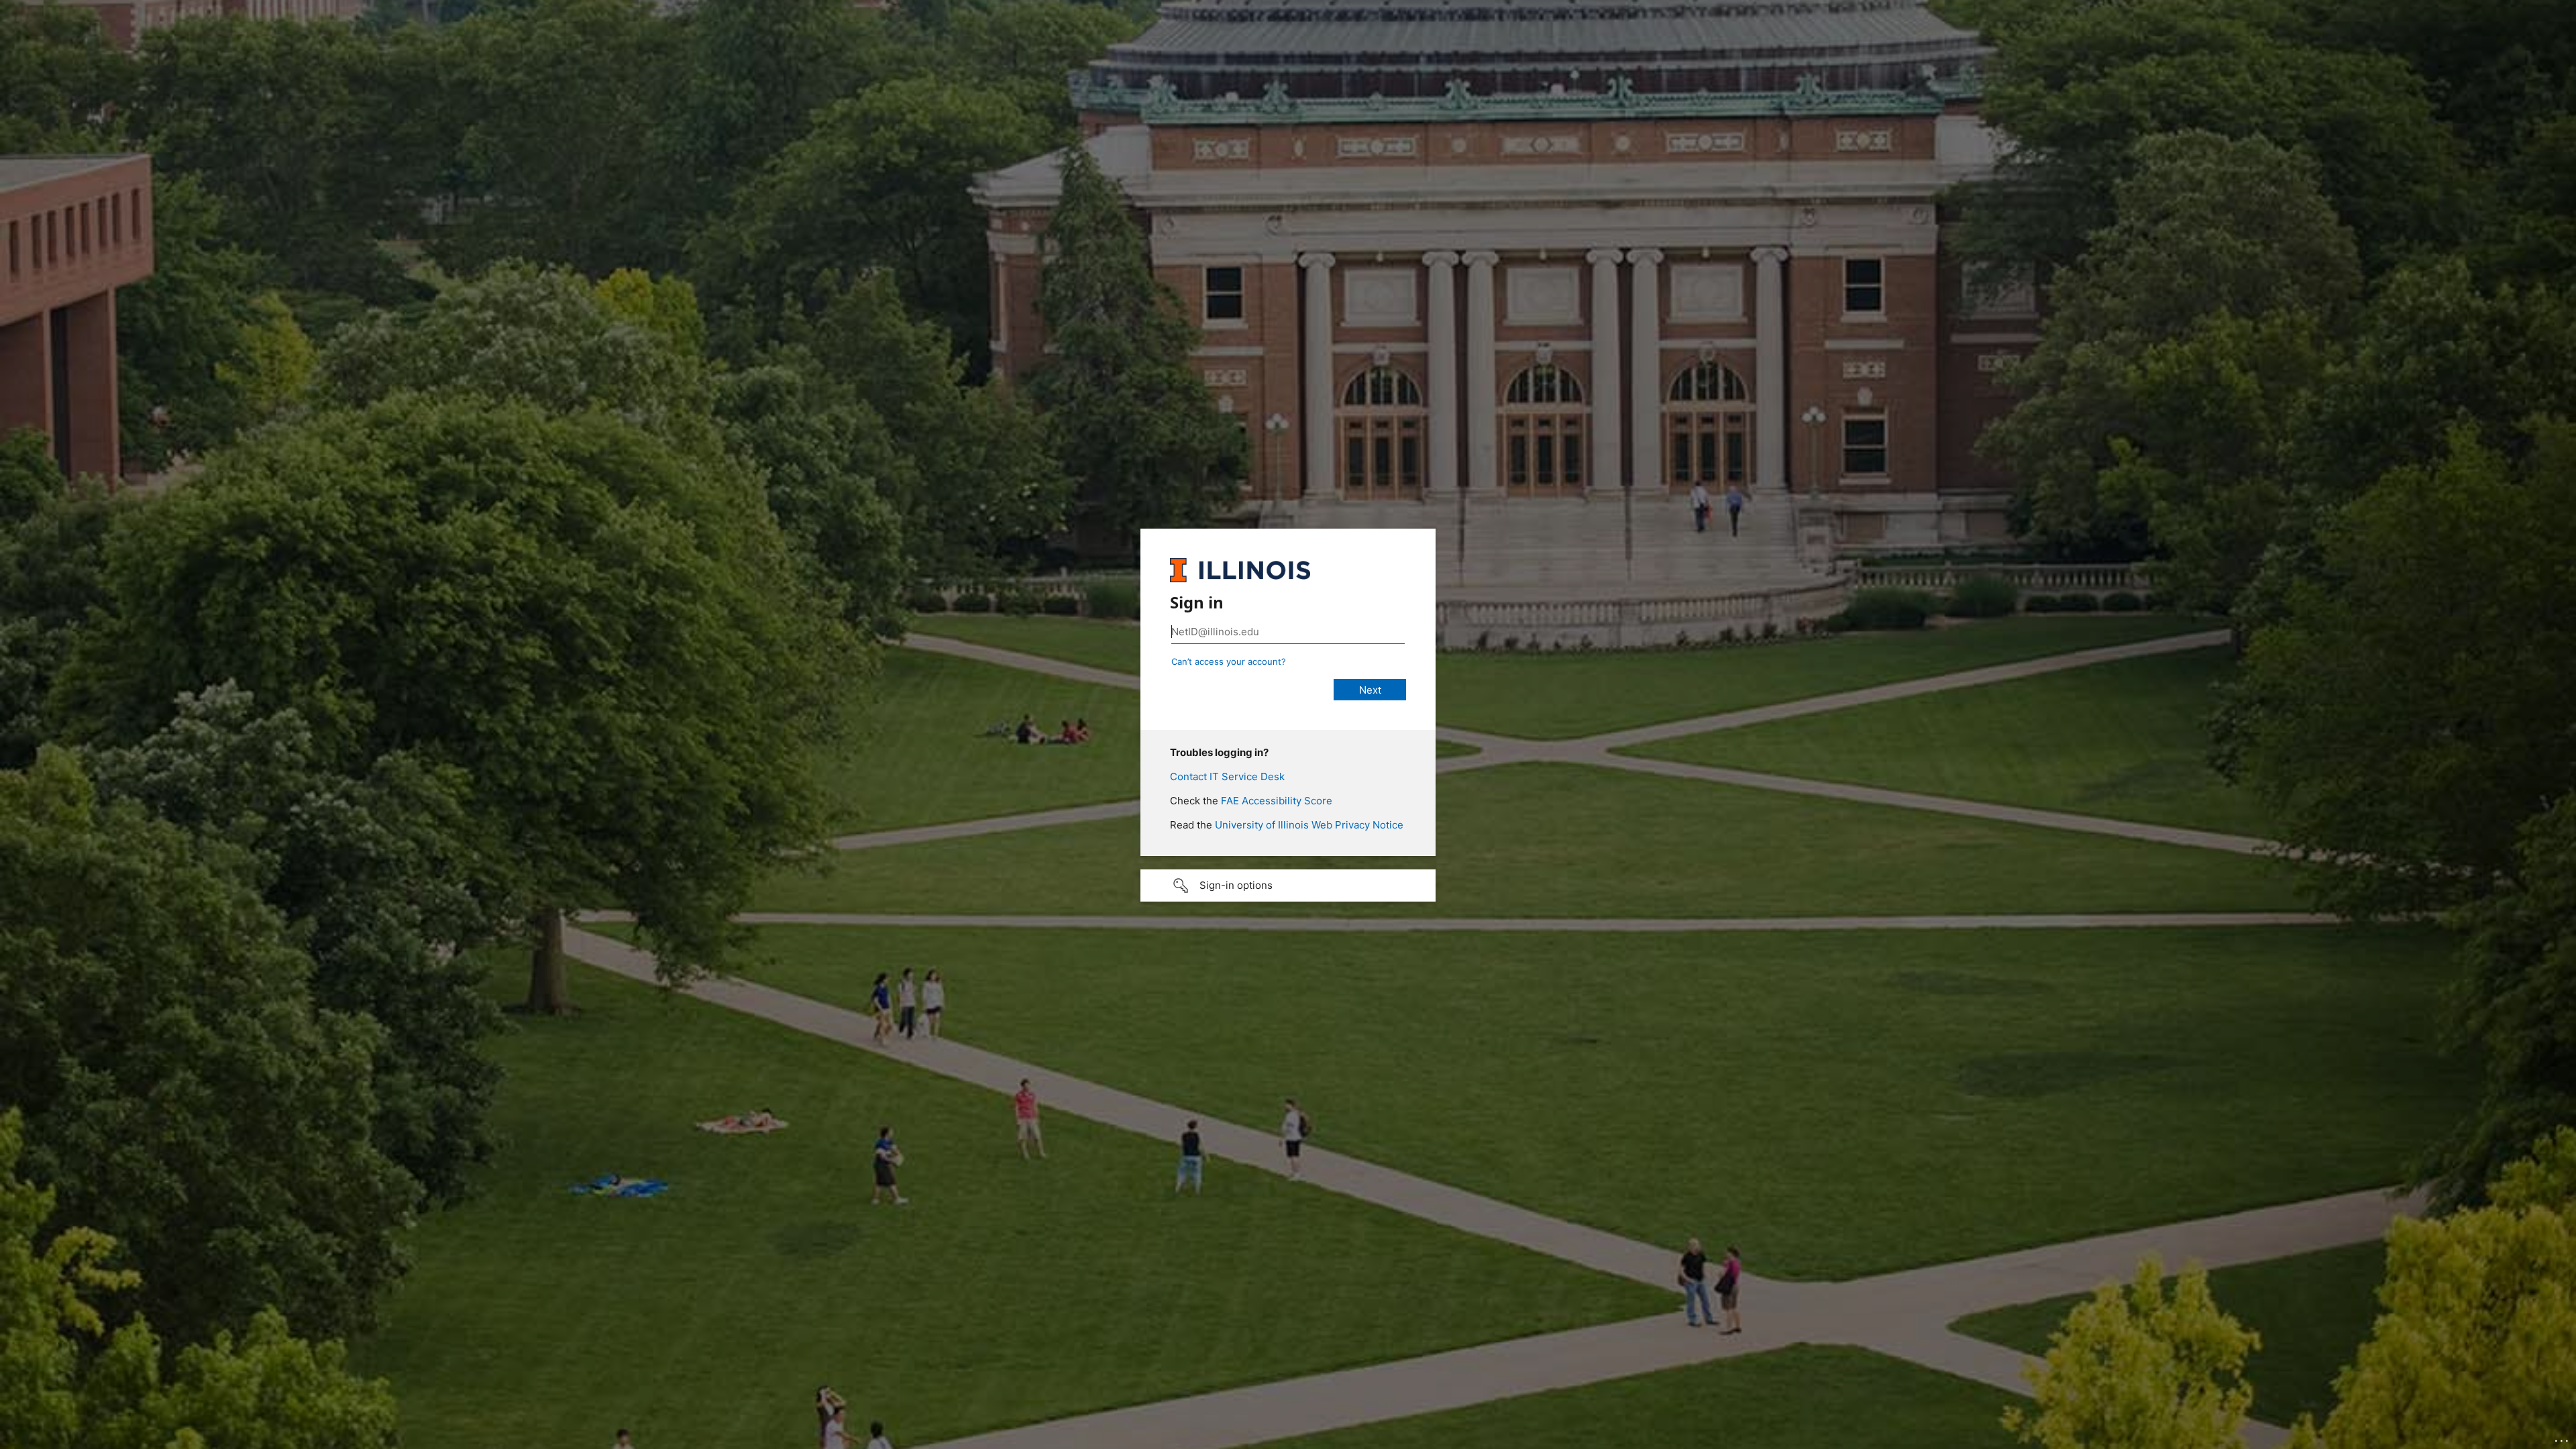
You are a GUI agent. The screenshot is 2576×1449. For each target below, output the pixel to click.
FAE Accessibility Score (1277, 801)
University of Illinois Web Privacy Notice (1309, 825)
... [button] (2563, 1438)
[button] (1288, 885)
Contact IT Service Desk (1227, 776)
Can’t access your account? (1229, 661)
